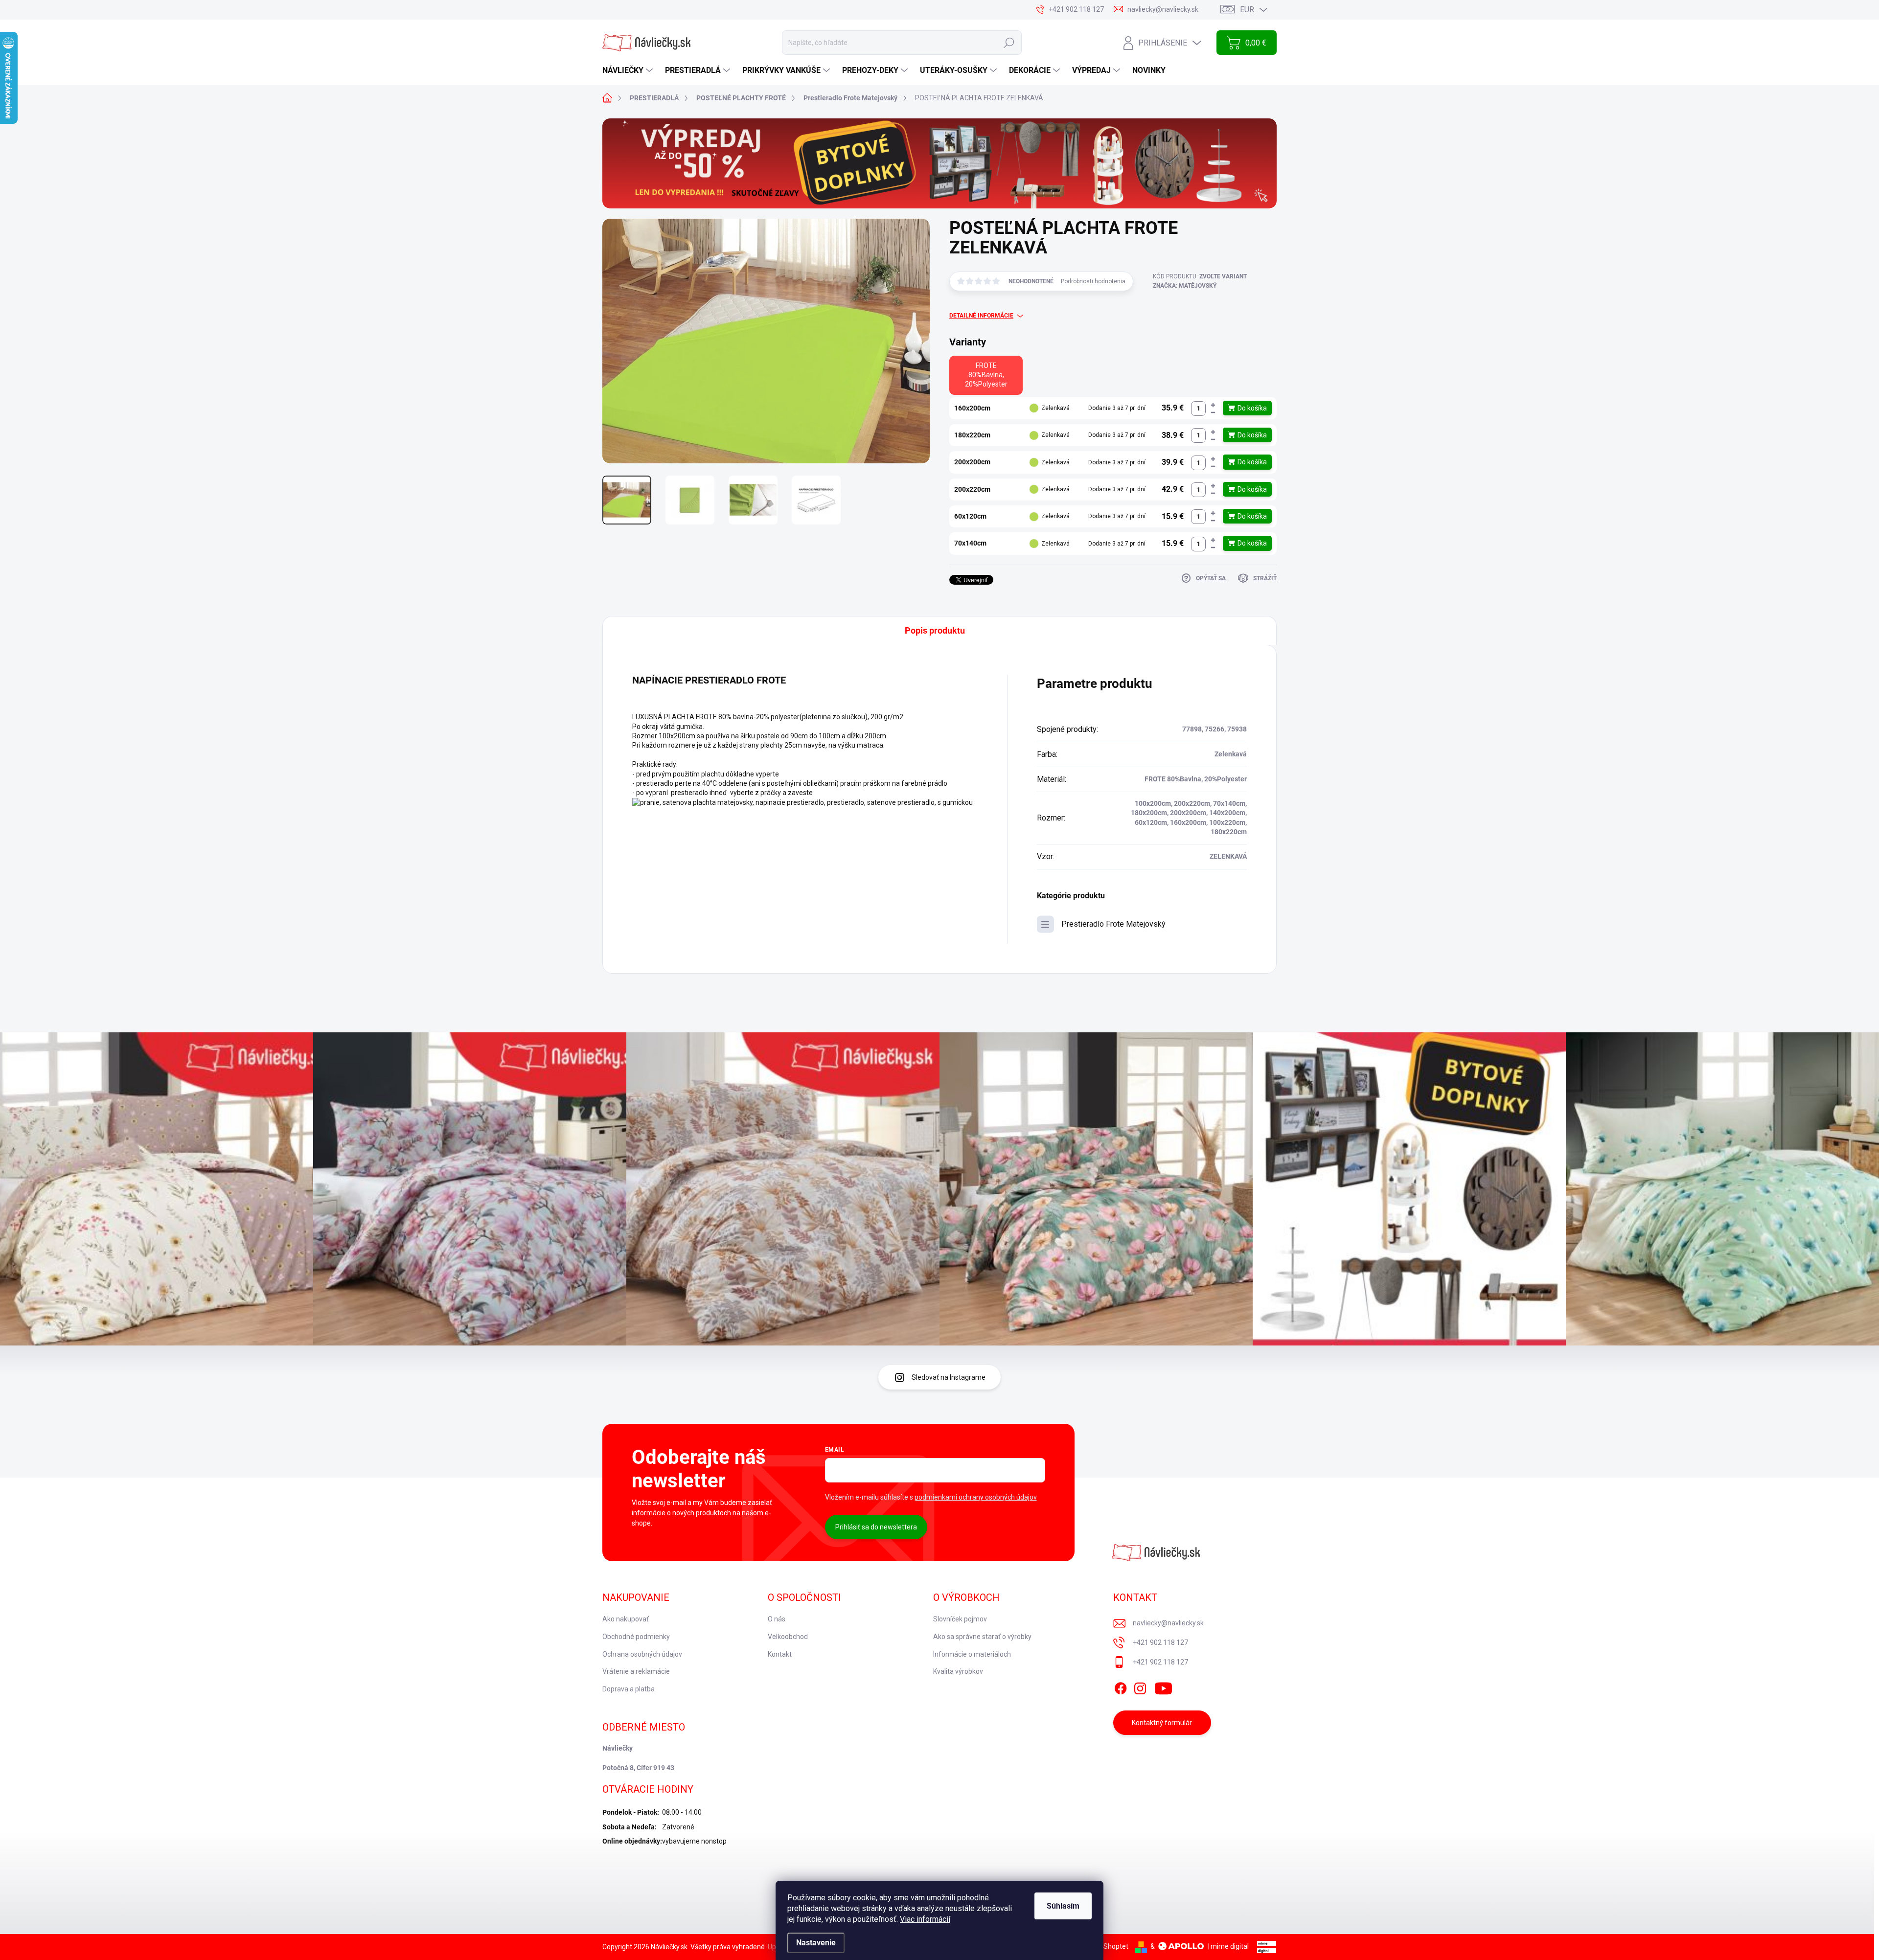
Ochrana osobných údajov (642, 1654)
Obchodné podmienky (636, 1637)
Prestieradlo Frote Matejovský (1113, 924)
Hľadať (1009, 43)
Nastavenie (816, 1943)
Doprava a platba (629, 1689)
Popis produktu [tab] (935, 630)
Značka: (1185, 286)
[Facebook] (1121, 1687)
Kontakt (780, 1654)
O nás (777, 1619)
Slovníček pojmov (960, 1619)
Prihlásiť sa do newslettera (876, 1527)
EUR (1247, 10)
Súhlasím (1063, 1906)
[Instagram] (1140, 1687)
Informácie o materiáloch (972, 1654)
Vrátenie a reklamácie (636, 1671)
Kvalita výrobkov (958, 1671)
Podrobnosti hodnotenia (1093, 281)
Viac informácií (925, 1919)
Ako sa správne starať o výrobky (982, 1637)
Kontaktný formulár (1162, 1723)
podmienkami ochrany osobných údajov (976, 1497)
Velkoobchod (788, 1637)
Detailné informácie (981, 316)
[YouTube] (1163, 1687)
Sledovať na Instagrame (949, 1377)
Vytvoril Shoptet (1104, 1946)
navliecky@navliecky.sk (1168, 1623)
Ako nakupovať (626, 1619)
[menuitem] (629, 70)
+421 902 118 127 (1160, 1642)
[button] (1213, 405)
